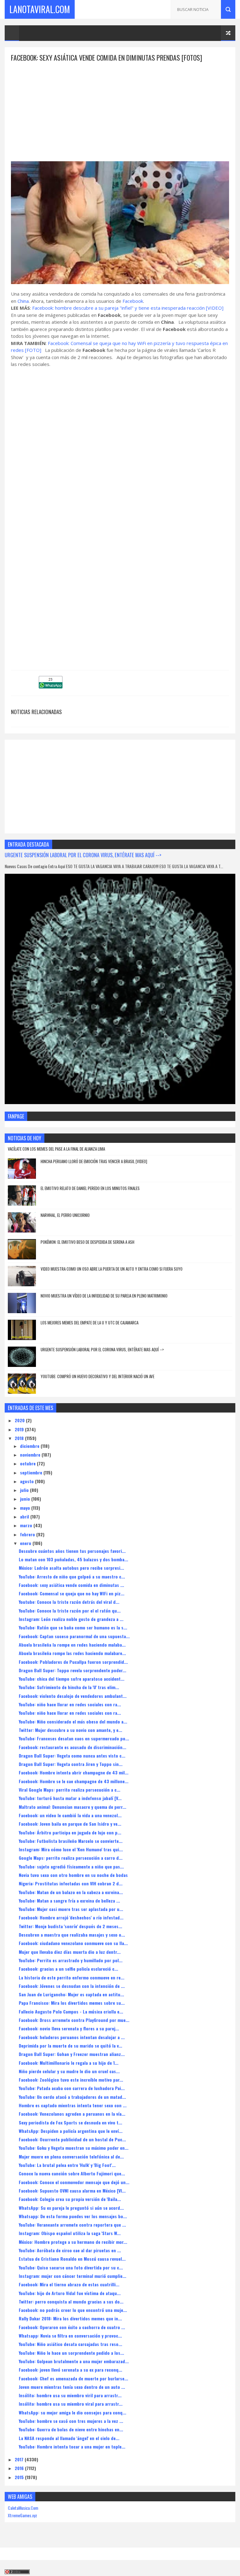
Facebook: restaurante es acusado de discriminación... (72, 1747)
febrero (28, 1534)
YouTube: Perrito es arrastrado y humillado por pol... (71, 1960)
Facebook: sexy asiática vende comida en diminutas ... (71, 1585)
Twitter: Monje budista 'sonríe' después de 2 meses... (70, 1926)
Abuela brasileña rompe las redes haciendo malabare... (72, 1653)
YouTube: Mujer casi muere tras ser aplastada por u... (71, 1909)
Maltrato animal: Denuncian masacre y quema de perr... (72, 1807)
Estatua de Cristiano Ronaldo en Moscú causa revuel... (72, 2259)
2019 (20, 1429)
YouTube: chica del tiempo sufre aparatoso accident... (72, 1679)
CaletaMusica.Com (23, 2508)
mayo (26, 1508)
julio (25, 1490)
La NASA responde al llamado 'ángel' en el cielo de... (69, 2438)
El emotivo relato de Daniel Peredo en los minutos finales (90, 1188)
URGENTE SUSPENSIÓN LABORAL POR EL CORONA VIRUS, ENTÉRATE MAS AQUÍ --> (83, 855)
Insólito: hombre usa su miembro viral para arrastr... (71, 2404)
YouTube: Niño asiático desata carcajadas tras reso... (70, 2344)
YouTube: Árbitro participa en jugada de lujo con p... (70, 1832)
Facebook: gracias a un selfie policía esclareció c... (68, 1969)
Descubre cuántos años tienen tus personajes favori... (72, 1551)
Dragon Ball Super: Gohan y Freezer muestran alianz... (72, 2054)
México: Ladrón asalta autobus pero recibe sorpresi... (71, 1568)
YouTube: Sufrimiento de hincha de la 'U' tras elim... (69, 1687)
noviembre (31, 1455)
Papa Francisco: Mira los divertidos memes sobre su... (72, 2003)
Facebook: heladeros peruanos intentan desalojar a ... (72, 2037)
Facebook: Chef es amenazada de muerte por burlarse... (73, 2378)
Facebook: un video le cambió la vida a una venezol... (70, 1815)
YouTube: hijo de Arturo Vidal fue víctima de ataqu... (70, 2293)
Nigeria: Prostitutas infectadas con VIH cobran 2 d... (71, 1883)
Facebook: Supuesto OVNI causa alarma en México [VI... (72, 2191)
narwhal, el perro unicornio (65, 1215)
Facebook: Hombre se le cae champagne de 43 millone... (74, 1781)
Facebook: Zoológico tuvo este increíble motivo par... (71, 2080)
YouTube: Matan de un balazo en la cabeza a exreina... (71, 1892)
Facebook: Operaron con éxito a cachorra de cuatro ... (72, 2327)
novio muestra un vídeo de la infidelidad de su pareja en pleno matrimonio (104, 1296)
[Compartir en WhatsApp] (51, 686)
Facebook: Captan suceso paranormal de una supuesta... (74, 1636)
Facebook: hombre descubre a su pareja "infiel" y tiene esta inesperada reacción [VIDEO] (128, 308)
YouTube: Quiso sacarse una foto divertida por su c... (71, 2267)
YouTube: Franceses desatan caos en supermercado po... (74, 1738)
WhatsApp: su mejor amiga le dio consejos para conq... (72, 2412)
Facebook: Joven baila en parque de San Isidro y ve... (70, 1824)
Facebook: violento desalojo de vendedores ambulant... (73, 1696)
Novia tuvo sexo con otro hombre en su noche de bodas (73, 1875)
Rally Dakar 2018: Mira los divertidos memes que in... (70, 2318)
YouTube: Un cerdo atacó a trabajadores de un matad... (72, 2097)
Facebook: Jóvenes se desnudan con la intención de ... (72, 1986)
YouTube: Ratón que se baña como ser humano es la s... (73, 1627)
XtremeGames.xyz (22, 2515)
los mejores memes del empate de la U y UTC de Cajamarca (90, 1323)
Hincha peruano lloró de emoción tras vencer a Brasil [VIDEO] (94, 1161)
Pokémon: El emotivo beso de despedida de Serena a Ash (87, 1242)
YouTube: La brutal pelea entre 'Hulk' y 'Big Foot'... (67, 2165)
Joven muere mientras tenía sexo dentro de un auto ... (72, 2387)
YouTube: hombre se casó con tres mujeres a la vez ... (71, 2421)
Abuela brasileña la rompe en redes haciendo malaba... (72, 1645)
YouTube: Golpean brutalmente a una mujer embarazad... (74, 2361)
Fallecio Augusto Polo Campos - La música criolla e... (71, 2011)
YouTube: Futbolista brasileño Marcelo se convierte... (71, 1841)
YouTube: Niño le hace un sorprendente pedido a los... (71, 2353)
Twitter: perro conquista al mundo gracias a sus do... (71, 2301)
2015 (20, 2477)
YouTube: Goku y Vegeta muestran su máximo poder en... (74, 2148)
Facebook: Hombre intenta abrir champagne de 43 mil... (74, 1772)
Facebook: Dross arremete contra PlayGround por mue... (74, 2020)
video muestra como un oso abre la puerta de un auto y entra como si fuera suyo (112, 1269)
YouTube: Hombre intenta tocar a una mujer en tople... (72, 2446)
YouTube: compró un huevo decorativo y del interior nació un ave (97, 1376)
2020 (20, 1420)
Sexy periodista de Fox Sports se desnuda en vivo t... (70, 2122)
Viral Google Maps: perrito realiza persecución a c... (70, 1790)
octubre (28, 1463)
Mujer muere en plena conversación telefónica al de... (71, 2156)
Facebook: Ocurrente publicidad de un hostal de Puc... (72, 2139)
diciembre (30, 1446)
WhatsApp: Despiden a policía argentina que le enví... (71, 2131)
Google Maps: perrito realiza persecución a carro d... (71, 1858)
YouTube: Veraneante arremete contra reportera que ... (72, 2225)
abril (25, 1516)
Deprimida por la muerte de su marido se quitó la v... (70, 2046)
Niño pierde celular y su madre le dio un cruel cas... (69, 2071)
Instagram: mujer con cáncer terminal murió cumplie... (72, 2276)
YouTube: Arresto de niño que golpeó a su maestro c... (72, 1576)
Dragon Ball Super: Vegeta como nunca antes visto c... (72, 1756)
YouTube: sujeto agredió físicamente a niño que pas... (71, 1866)
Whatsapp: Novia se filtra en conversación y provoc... (70, 2336)
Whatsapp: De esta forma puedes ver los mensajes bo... (73, 2216)
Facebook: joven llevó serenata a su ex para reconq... (70, 2370)
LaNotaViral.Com (40, 9)
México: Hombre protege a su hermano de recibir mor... (73, 2242)
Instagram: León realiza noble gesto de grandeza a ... (71, 1619)
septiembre (32, 1472)
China (23, 301)
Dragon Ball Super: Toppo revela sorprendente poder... (72, 1670)
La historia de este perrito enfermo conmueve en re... (72, 1977)
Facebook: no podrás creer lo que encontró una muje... (73, 2310)
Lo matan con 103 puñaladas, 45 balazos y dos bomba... (73, 1559)
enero (26, 1543)
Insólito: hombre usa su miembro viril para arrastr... (70, 2395)
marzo (27, 1525)
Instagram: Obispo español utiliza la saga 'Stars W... (70, 2233)
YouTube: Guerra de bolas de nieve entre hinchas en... (71, 2429)
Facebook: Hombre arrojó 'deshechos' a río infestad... (71, 1917)
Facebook (133, 301)
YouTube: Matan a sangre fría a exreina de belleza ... (69, 1901)
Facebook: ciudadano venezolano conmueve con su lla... (73, 1943)
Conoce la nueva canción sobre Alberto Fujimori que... (72, 2173)
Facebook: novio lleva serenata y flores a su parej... (69, 2028)
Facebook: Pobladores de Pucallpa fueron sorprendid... (73, 1662)
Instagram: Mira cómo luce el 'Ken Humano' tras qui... (71, 1849)
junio (26, 1499)
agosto (27, 1481)
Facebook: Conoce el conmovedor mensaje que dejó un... (74, 2182)
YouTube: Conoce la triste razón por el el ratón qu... (70, 1611)
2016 (20, 2468)
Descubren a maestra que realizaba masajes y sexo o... (72, 1935)
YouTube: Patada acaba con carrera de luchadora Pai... (72, 2088)
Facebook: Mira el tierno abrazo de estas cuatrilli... (69, 2284)
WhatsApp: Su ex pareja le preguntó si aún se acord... (71, 2208)
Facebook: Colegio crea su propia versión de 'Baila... (70, 2199)
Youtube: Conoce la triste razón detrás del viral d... (69, 1602)
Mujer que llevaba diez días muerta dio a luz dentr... (70, 1952)
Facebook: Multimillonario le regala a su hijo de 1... (69, 2063)
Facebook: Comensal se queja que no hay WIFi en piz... (72, 1593)
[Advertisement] (120, 107)
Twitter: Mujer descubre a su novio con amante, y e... (70, 1730)
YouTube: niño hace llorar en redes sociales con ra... (70, 1704)
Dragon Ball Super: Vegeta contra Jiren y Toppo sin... (71, 1764)
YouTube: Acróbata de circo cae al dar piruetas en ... (70, 2250)
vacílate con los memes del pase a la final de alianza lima (56, 1149)
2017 (20, 2459)
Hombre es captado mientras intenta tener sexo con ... (73, 2105)
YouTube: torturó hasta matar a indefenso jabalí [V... (70, 1798)
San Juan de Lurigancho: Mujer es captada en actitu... (71, 1994)
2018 (20, 1438)
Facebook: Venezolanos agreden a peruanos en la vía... (72, 2114)
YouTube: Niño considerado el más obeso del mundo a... (73, 1721)
